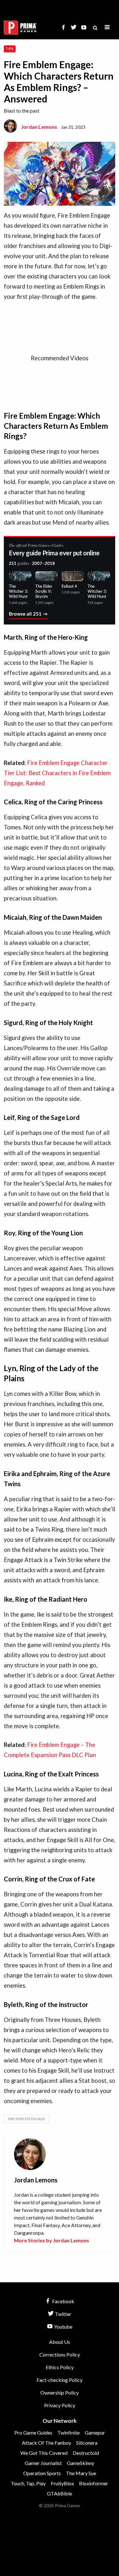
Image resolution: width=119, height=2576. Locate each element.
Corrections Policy (60, 2354)
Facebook (63, 2301)
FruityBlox (62, 2483)
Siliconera (87, 2443)
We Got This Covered (44, 2453)
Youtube (63, 2327)
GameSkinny (81, 2463)
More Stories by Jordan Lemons (52, 2240)
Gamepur (95, 2432)
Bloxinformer (94, 2483)
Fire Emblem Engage (26, 2119)
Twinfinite (69, 2432)
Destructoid (86, 2453)
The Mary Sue (81, 2473)
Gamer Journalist (43, 2463)
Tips (10, 49)
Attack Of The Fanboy (46, 2443)
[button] (107, 27)
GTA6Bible (60, 2493)
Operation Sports (42, 2473)
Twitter (63, 2314)
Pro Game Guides (33, 2432)
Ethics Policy (60, 2367)
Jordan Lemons (39, 127)
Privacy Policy (60, 2405)
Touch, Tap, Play (28, 2483)
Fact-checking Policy (60, 2380)
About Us (60, 2342)
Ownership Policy (60, 2393)
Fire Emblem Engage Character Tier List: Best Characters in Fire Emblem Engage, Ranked (57, 773)
